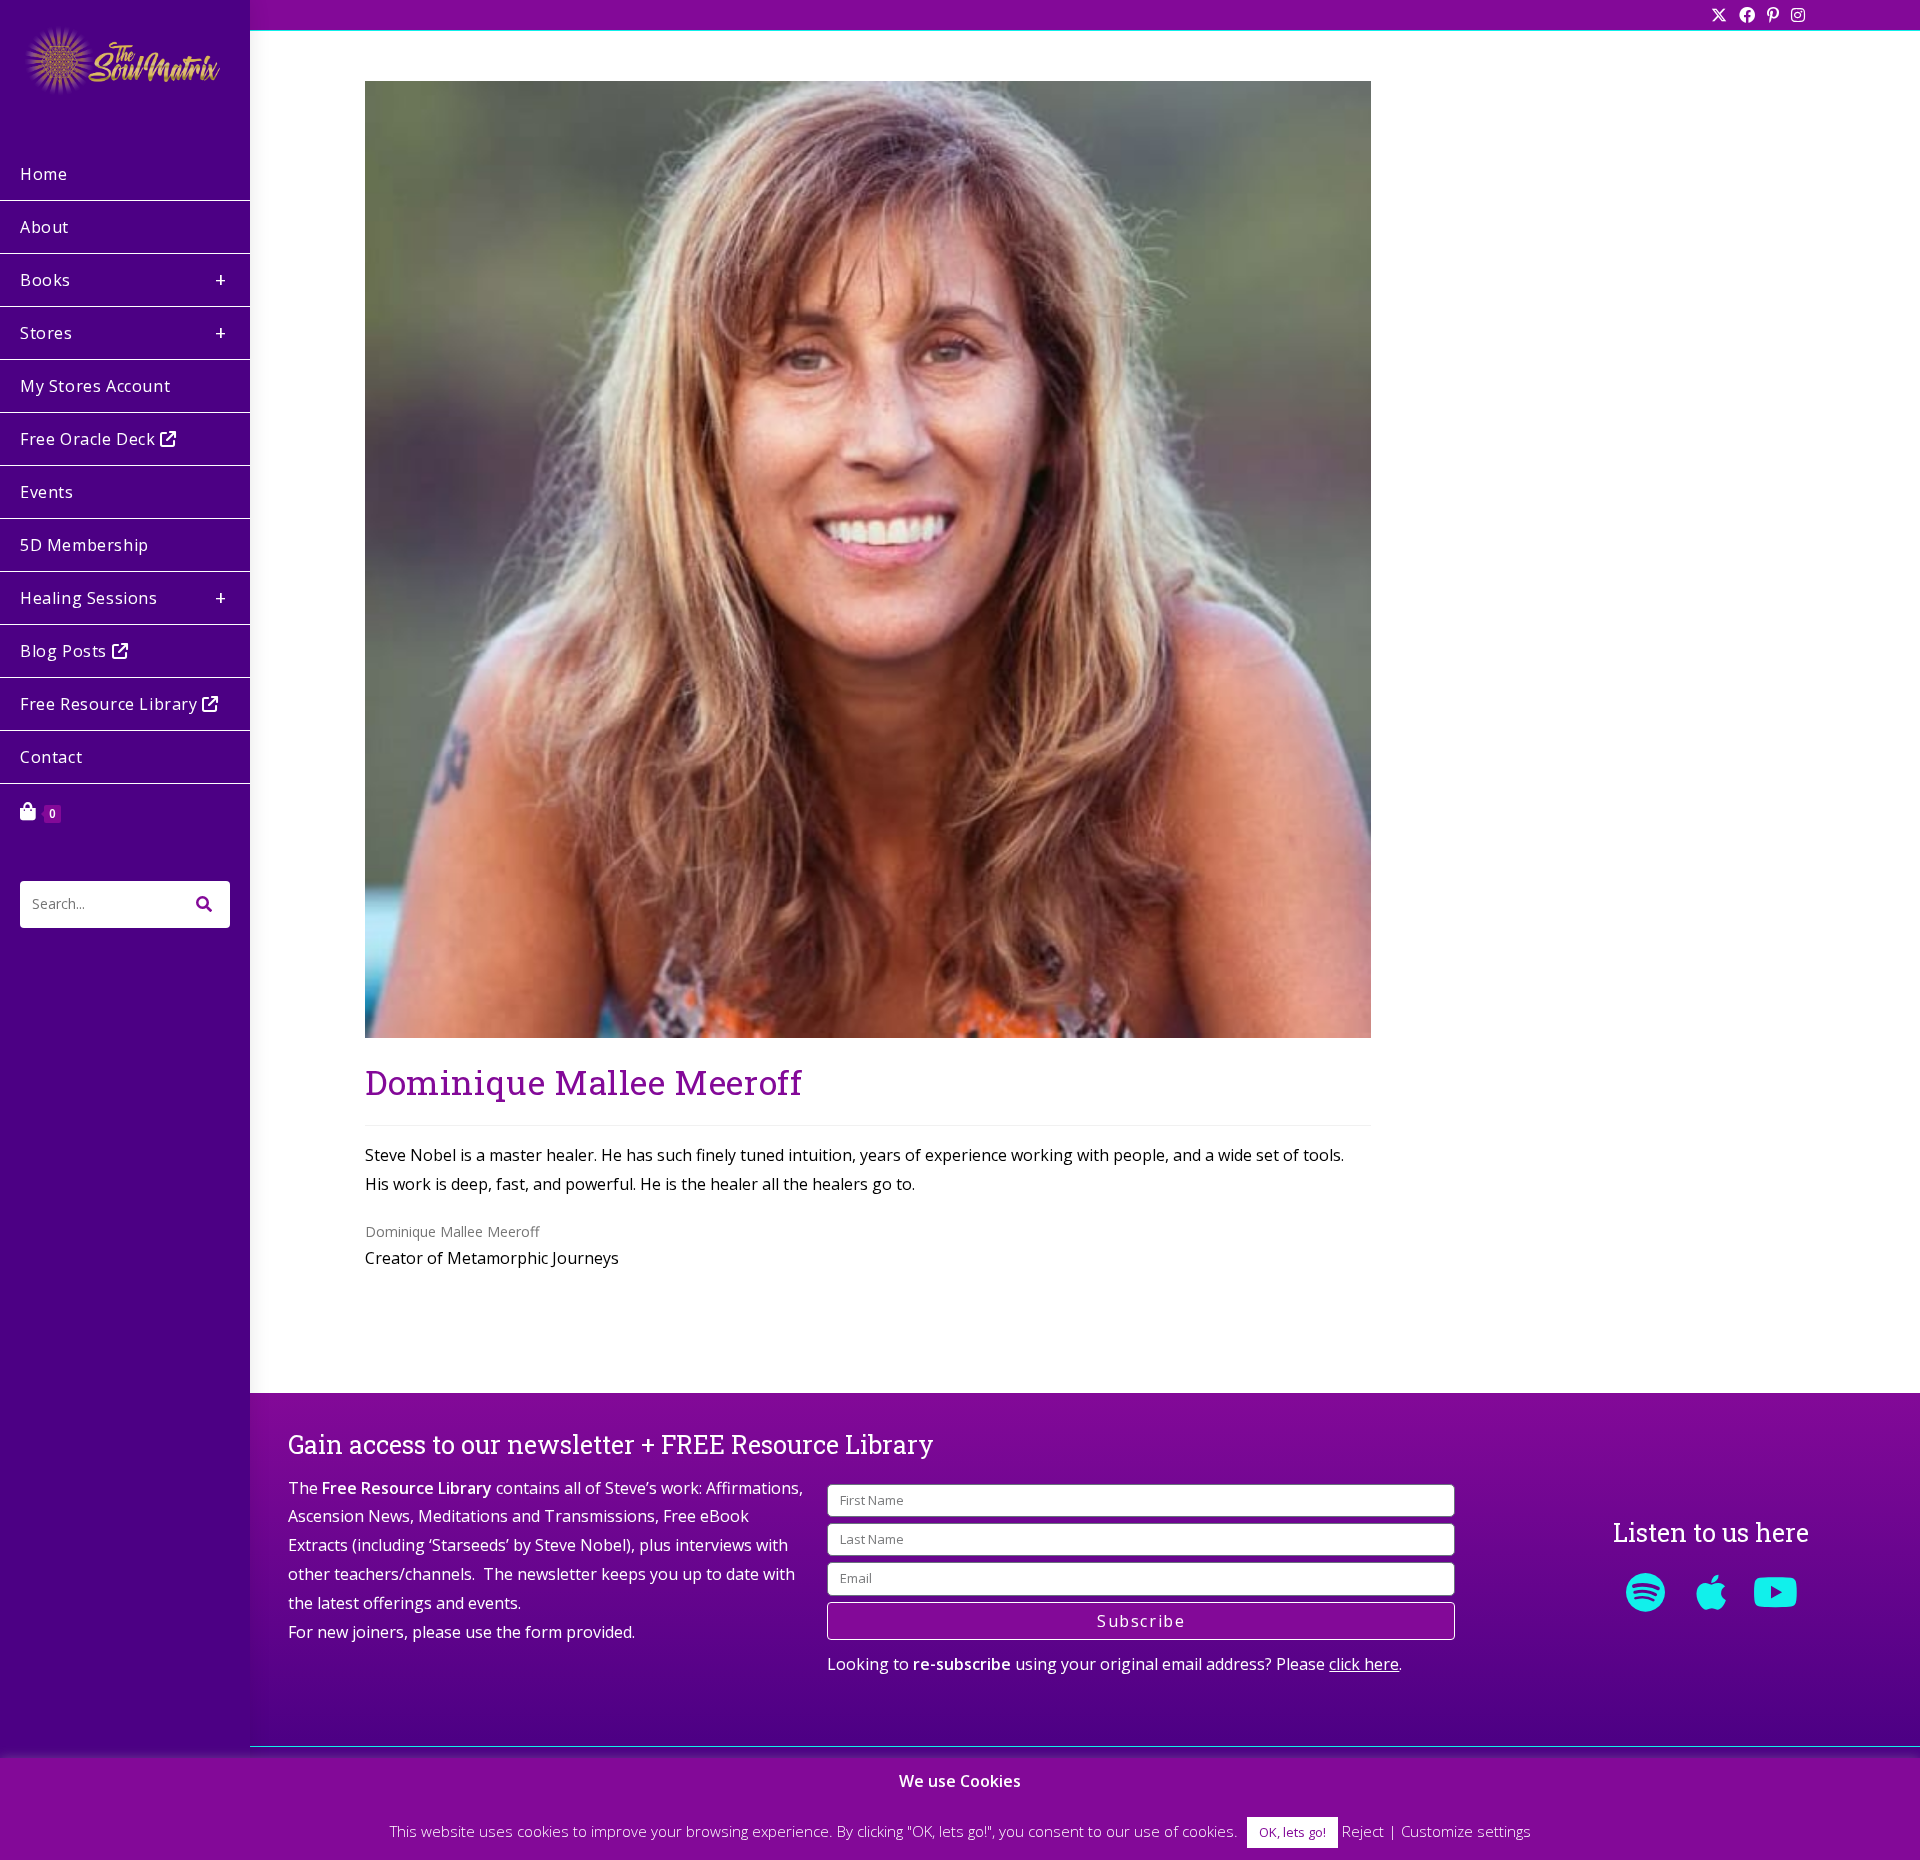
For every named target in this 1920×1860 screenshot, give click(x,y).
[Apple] (1711, 1592)
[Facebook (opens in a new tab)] (1747, 15)
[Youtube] (1776, 1592)
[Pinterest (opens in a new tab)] (1773, 15)
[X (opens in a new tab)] (1719, 15)
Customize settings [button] (1466, 1831)
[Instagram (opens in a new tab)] (1795, 15)
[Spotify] (1646, 1592)
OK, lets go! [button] (1292, 1832)
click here (1364, 1664)
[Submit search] (205, 904)
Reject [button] (1363, 1831)
